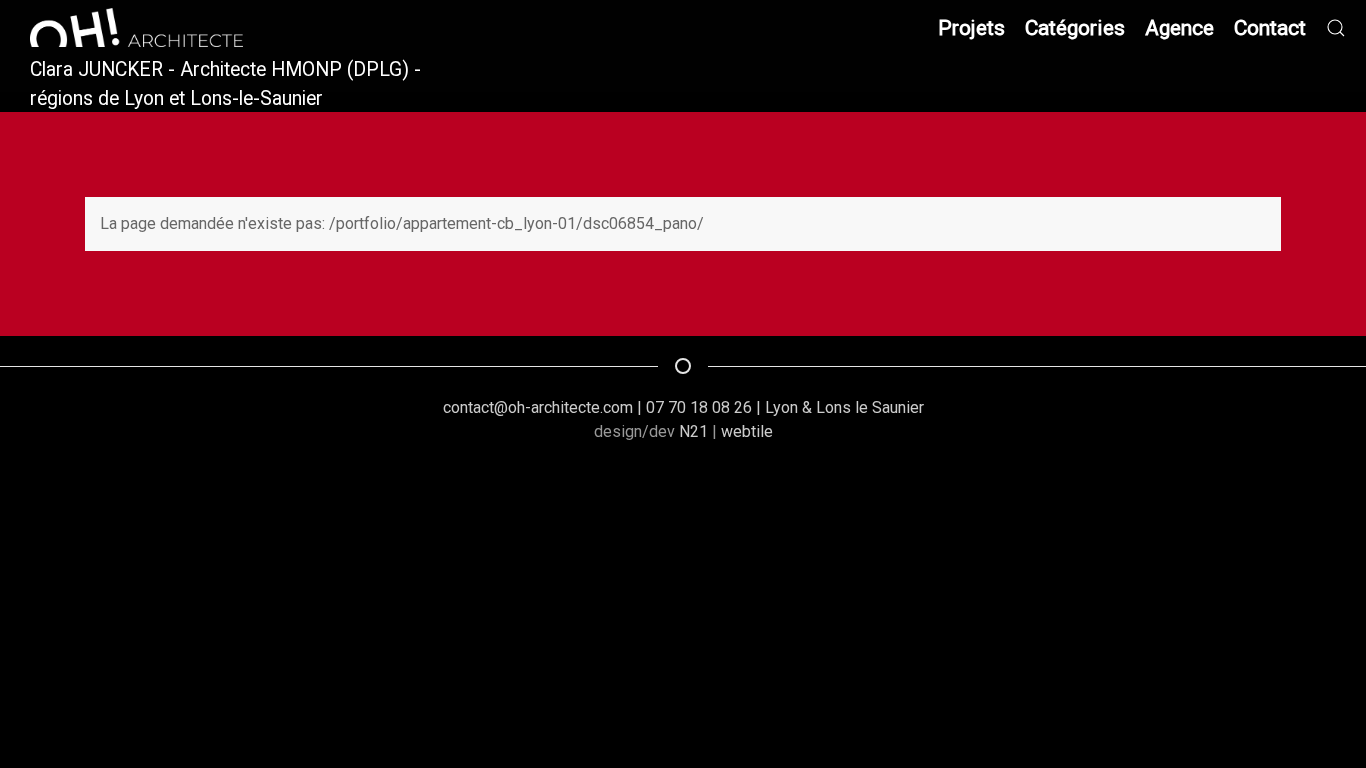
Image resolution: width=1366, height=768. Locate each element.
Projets (971, 27)
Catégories (1075, 27)
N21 (693, 431)
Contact (1270, 27)
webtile (747, 431)
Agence (1179, 27)
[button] (1336, 27)
